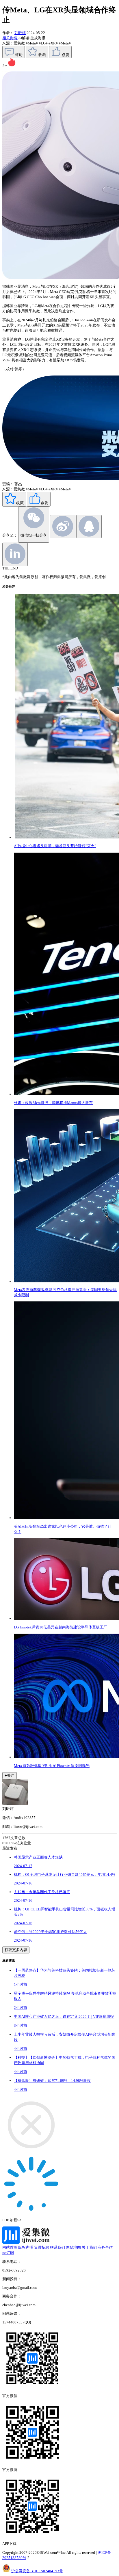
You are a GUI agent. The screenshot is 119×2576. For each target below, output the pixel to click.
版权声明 (26, 2247)
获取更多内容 (16, 1950)
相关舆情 (10, 38)
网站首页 (10, 2247)
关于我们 (89, 2247)
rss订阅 (8, 2253)
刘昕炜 (20, 33)
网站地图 (73, 2247)
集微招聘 (42, 2247)
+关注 (10, 1775)
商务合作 (105, 2247)
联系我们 (57, 2247)
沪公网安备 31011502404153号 (37, 2571)
